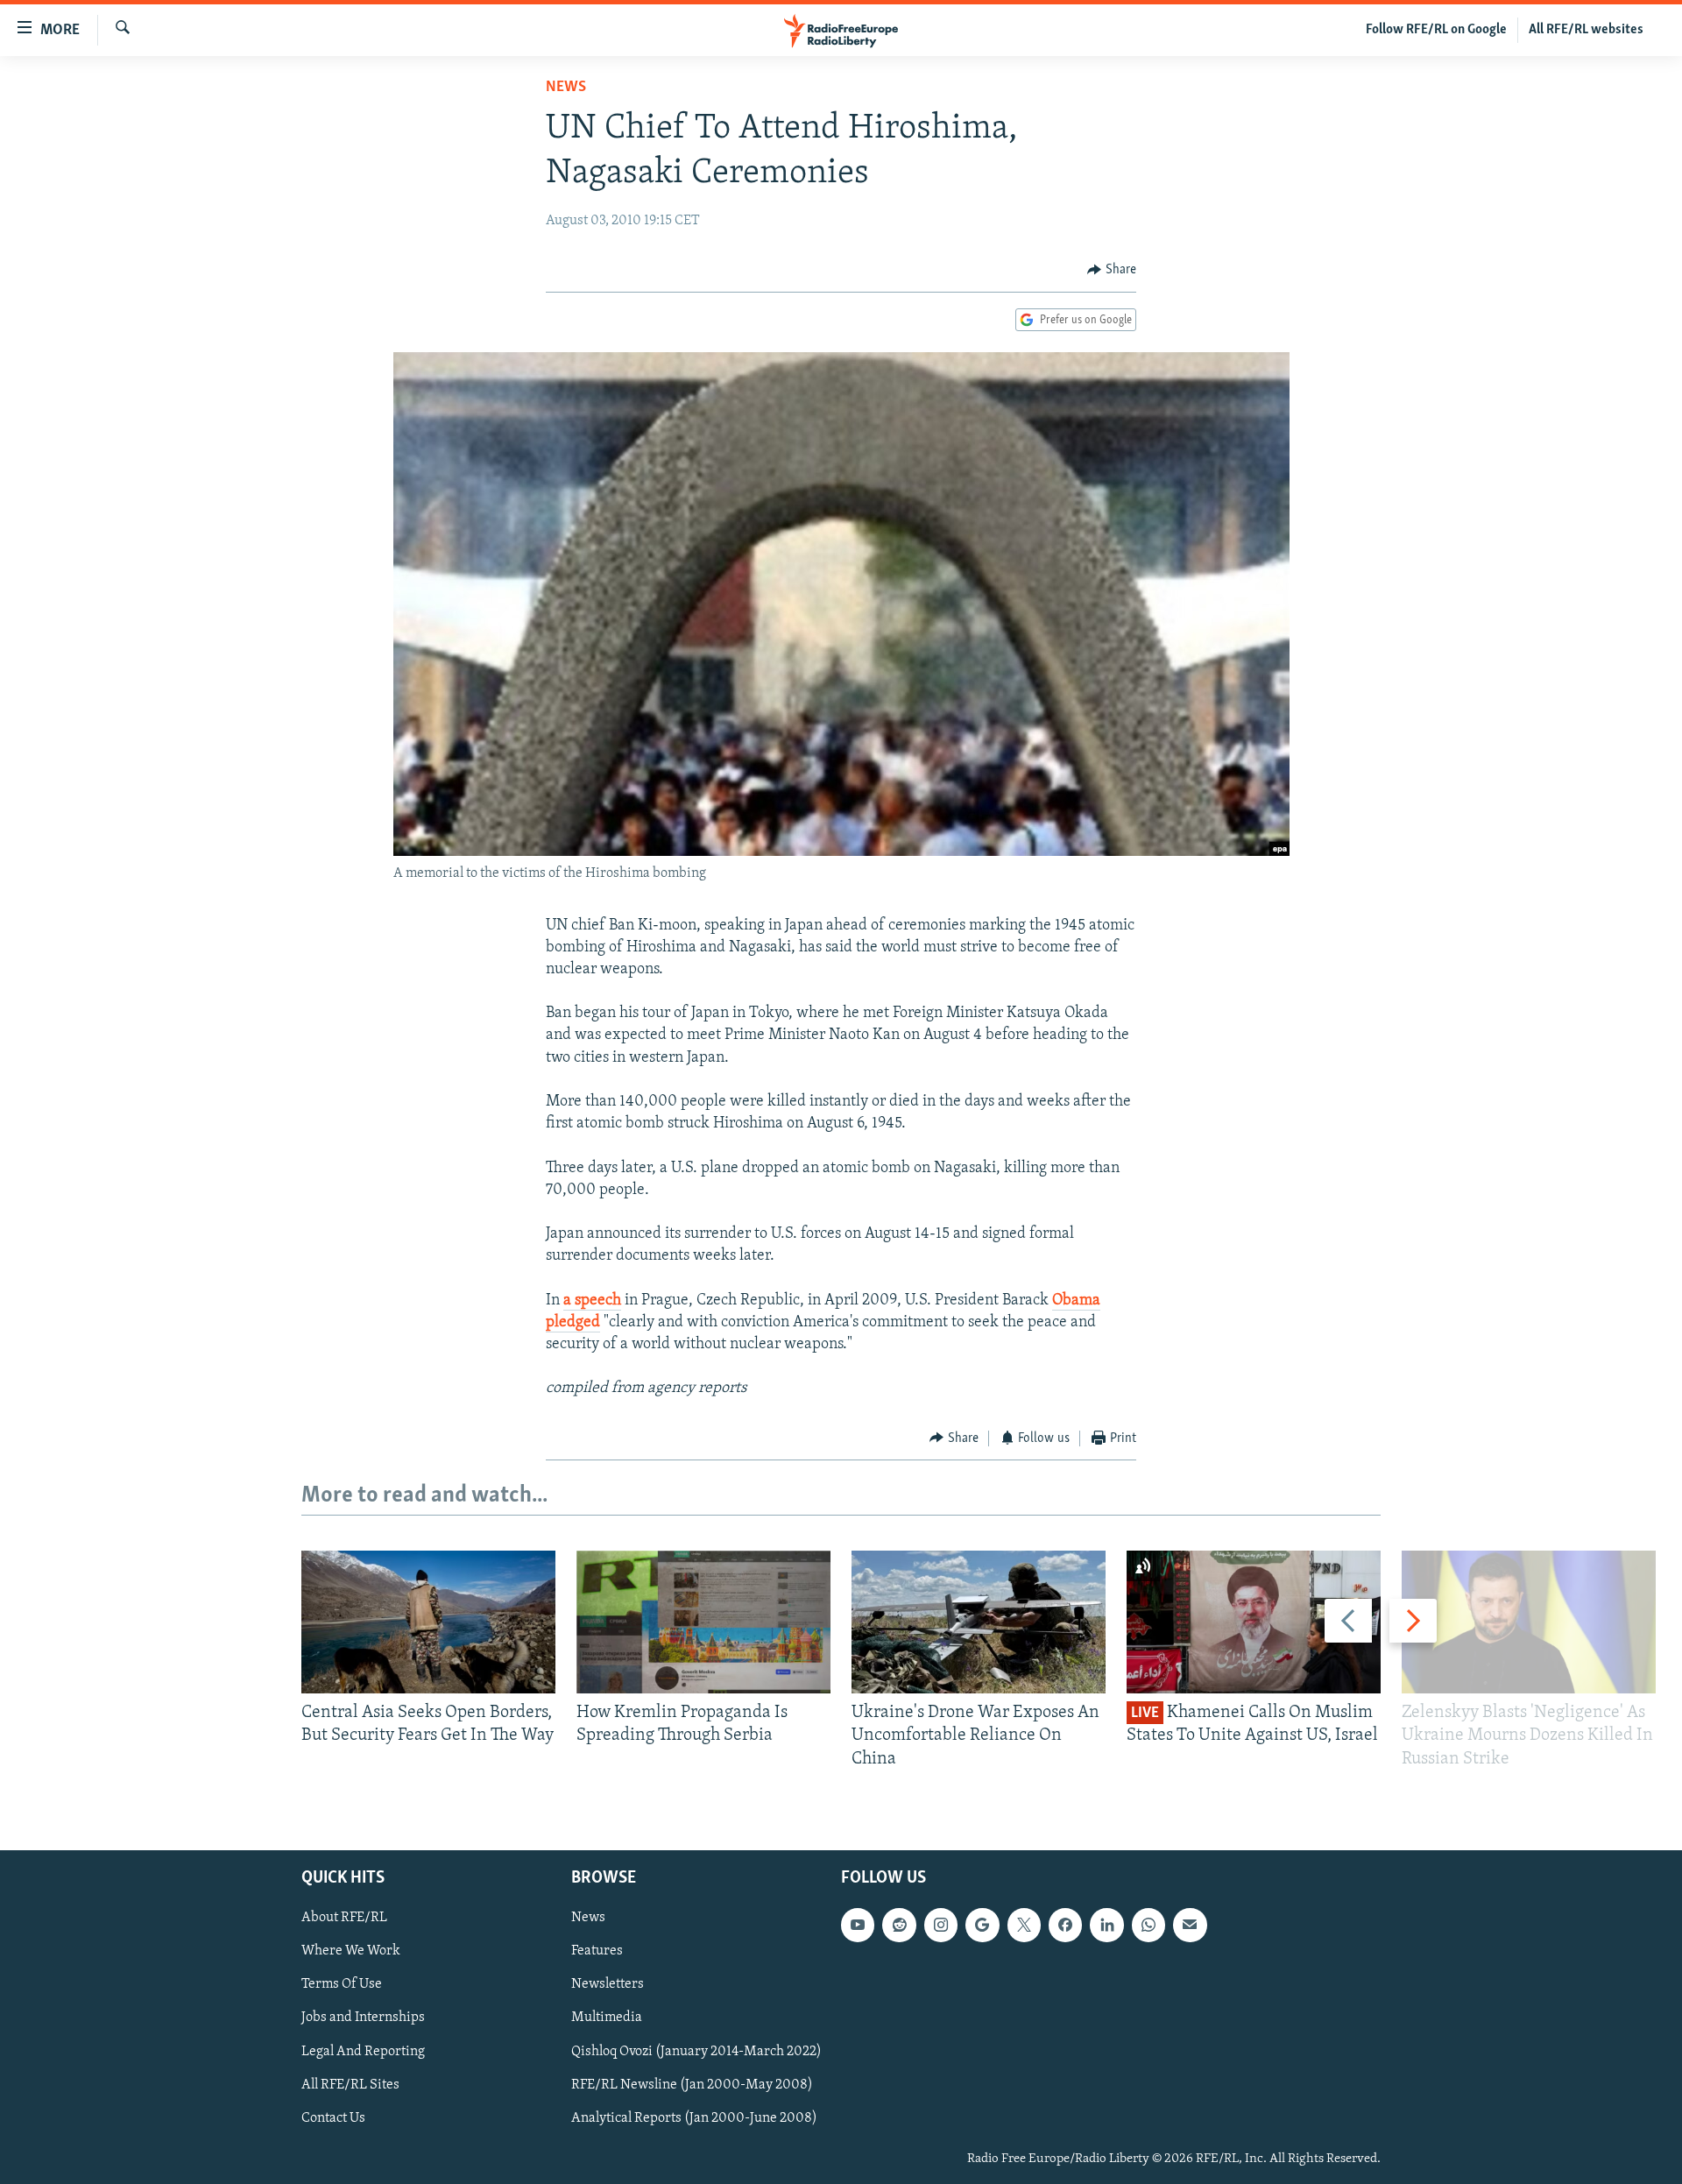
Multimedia (607, 2018)
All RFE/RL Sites (350, 2085)
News (566, 88)
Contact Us (333, 2118)
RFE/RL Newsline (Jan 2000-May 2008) (692, 2085)
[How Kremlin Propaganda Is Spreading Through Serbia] (703, 1622)
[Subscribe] (1190, 1925)
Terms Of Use (342, 1984)
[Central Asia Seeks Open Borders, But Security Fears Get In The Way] (428, 1622)
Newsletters (608, 1984)
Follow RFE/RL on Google (1436, 30)
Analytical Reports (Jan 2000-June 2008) (694, 2118)
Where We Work (351, 1951)
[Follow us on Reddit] (899, 1925)
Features (597, 1951)
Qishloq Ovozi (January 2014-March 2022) (696, 2052)
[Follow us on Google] (982, 1925)
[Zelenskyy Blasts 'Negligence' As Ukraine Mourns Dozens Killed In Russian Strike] (1529, 1622)
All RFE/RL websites (1586, 30)
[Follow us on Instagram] (941, 1925)
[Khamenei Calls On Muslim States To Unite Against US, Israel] (1254, 1622)
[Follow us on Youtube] (858, 1925)
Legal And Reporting (363, 2052)
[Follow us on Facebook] (1065, 1925)
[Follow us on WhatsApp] (1148, 1925)
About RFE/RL (344, 1918)
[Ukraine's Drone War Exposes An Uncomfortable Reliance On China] (979, 1622)
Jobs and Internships (363, 2018)
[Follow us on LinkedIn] (1106, 1925)
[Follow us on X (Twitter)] (1024, 1925)
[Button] (1112, 270)
